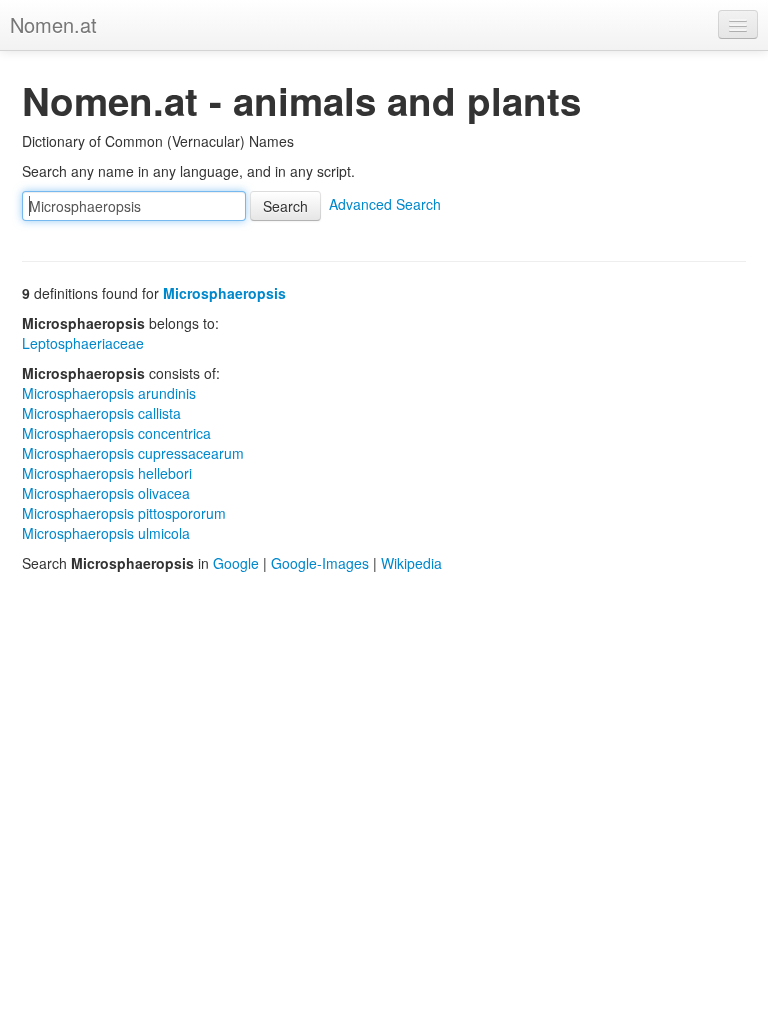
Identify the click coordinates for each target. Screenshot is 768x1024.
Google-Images (320, 563)
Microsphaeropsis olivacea (106, 493)
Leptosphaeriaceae (83, 343)
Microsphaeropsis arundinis (109, 393)
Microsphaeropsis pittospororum (124, 513)
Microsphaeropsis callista (101, 413)
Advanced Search (385, 204)
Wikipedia (411, 563)
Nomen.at (53, 24)
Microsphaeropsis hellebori (107, 473)
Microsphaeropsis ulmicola (106, 533)
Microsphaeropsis (224, 293)
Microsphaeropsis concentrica (116, 433)
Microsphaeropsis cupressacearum (133, 453)
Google (236, 563)
